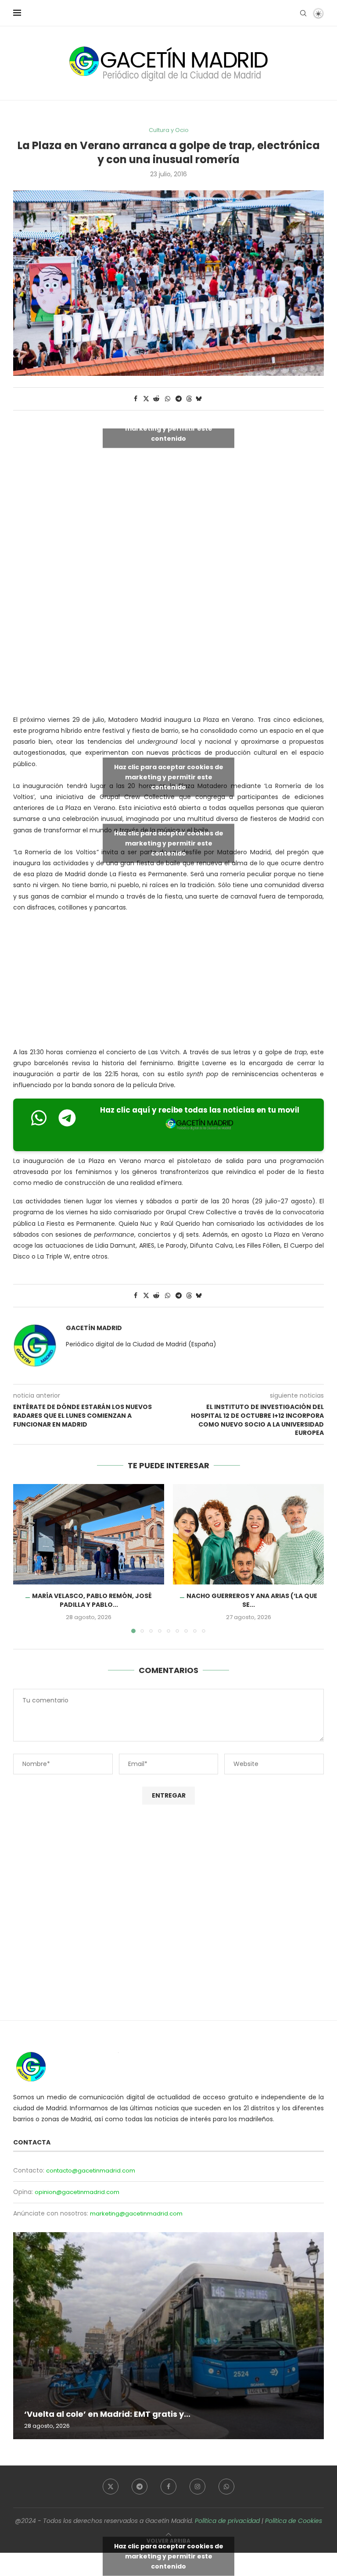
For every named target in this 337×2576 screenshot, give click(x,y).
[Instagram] (197, 2487)
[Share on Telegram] (179, 399)
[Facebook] (168, 2487)
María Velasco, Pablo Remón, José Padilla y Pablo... (92, 1600)
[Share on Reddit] (157, 399)
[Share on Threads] (189, 399)
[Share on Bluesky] (199, 399)
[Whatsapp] (226, 2487)
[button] (25, 1558)
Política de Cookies (294, 2521)
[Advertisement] (175, 639)
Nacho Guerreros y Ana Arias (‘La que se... (252, 1600)
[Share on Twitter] (146, 399)
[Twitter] (111, 2487)
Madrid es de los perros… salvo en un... (137, 2414)
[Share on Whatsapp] (168, 399)
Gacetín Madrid (94, 1328)
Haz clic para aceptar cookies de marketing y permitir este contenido (169, 428)
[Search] (303, 13)
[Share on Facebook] (136, 399)
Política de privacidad (227, 2521)
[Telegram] (140, 2487)
